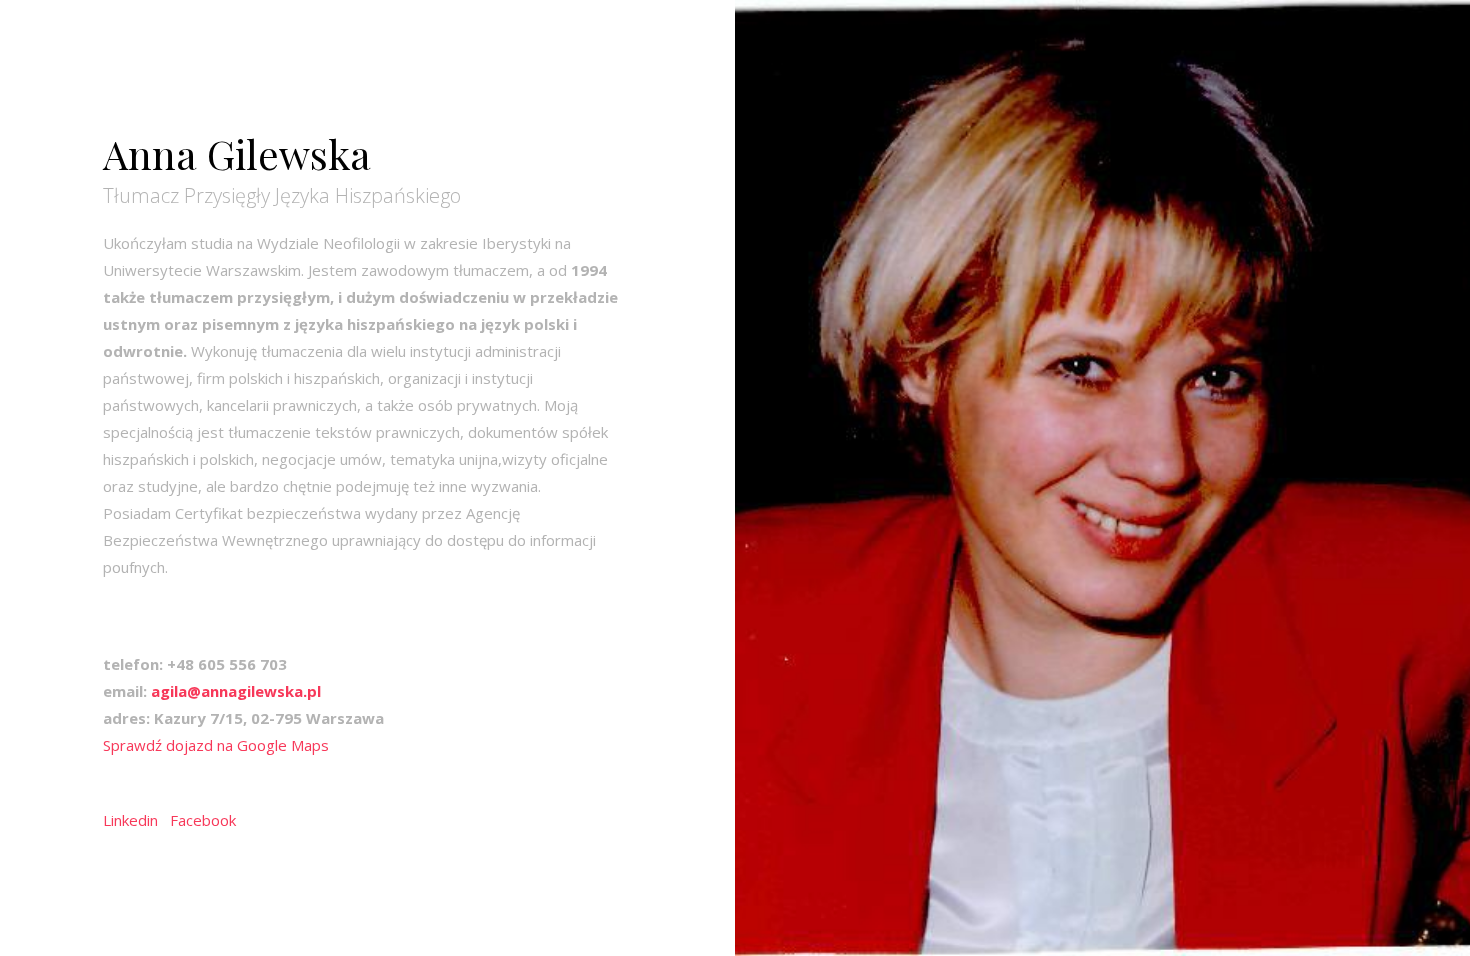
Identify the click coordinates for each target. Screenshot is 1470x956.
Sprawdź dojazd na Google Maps (216, 745)
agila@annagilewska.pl (236, 691)
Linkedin (130, 820)
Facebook (203, 820)
